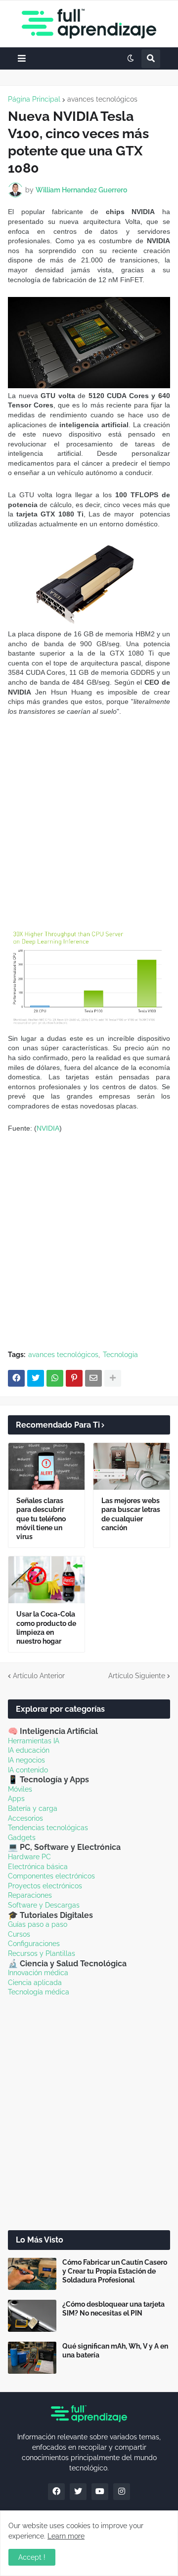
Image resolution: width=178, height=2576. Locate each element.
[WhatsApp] (55, 1378)
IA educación (29, 1750)
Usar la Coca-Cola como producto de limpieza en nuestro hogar (46, 1628)
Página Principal (34, 99)
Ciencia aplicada (35, 1983)
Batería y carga (33, 1808)
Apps (16, 1799)
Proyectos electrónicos (45, 1886)
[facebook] (56, 2492)
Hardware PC (29, 1857)
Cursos (19, 1934)
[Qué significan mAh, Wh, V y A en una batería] (32, 2358)
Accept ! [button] (32, 2557)
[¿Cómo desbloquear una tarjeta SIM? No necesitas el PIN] (32, 2316)
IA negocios (26, 1760)
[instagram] (122, 2492)
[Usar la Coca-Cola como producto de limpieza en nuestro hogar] (46, 1580)
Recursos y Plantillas (42, 1953)
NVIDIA (48, 1128)
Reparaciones (30, 1895)
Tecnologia (120, 1355)
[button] (22, 58)
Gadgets (22, 1838)
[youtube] (100, 2492)
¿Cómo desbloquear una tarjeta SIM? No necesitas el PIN (113, 2309)
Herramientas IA (34, 1741)
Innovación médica (38, 1973)
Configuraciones (34, 1944)
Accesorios (25, 1818)
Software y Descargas (44, 1905)
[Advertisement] (89, 820)
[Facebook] (16, 1378)
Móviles (20, 1789)
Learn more (66, 2536)
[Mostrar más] (113, 1378)
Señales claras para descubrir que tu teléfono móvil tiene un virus (41, 1519)
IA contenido (28, 1770)
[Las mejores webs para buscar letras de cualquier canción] (132, 1466)
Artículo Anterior (39, 1676)
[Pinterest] (74, 1378)
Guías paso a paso (38, 1924)
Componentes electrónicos (51, 1876)
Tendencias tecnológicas (48, 1828)
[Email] (93, 1378)
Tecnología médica (39, 1992)
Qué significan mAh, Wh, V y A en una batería (115, 2351)
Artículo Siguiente (137, 1676)
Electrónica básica (38, 1867)
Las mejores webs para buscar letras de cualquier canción (131, 1514)
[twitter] (78, 2492)
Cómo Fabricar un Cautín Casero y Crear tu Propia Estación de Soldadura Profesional (115, 2271)
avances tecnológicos (102, 99)
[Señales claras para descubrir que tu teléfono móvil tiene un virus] (46, 1466)
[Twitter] (36, 1378)
